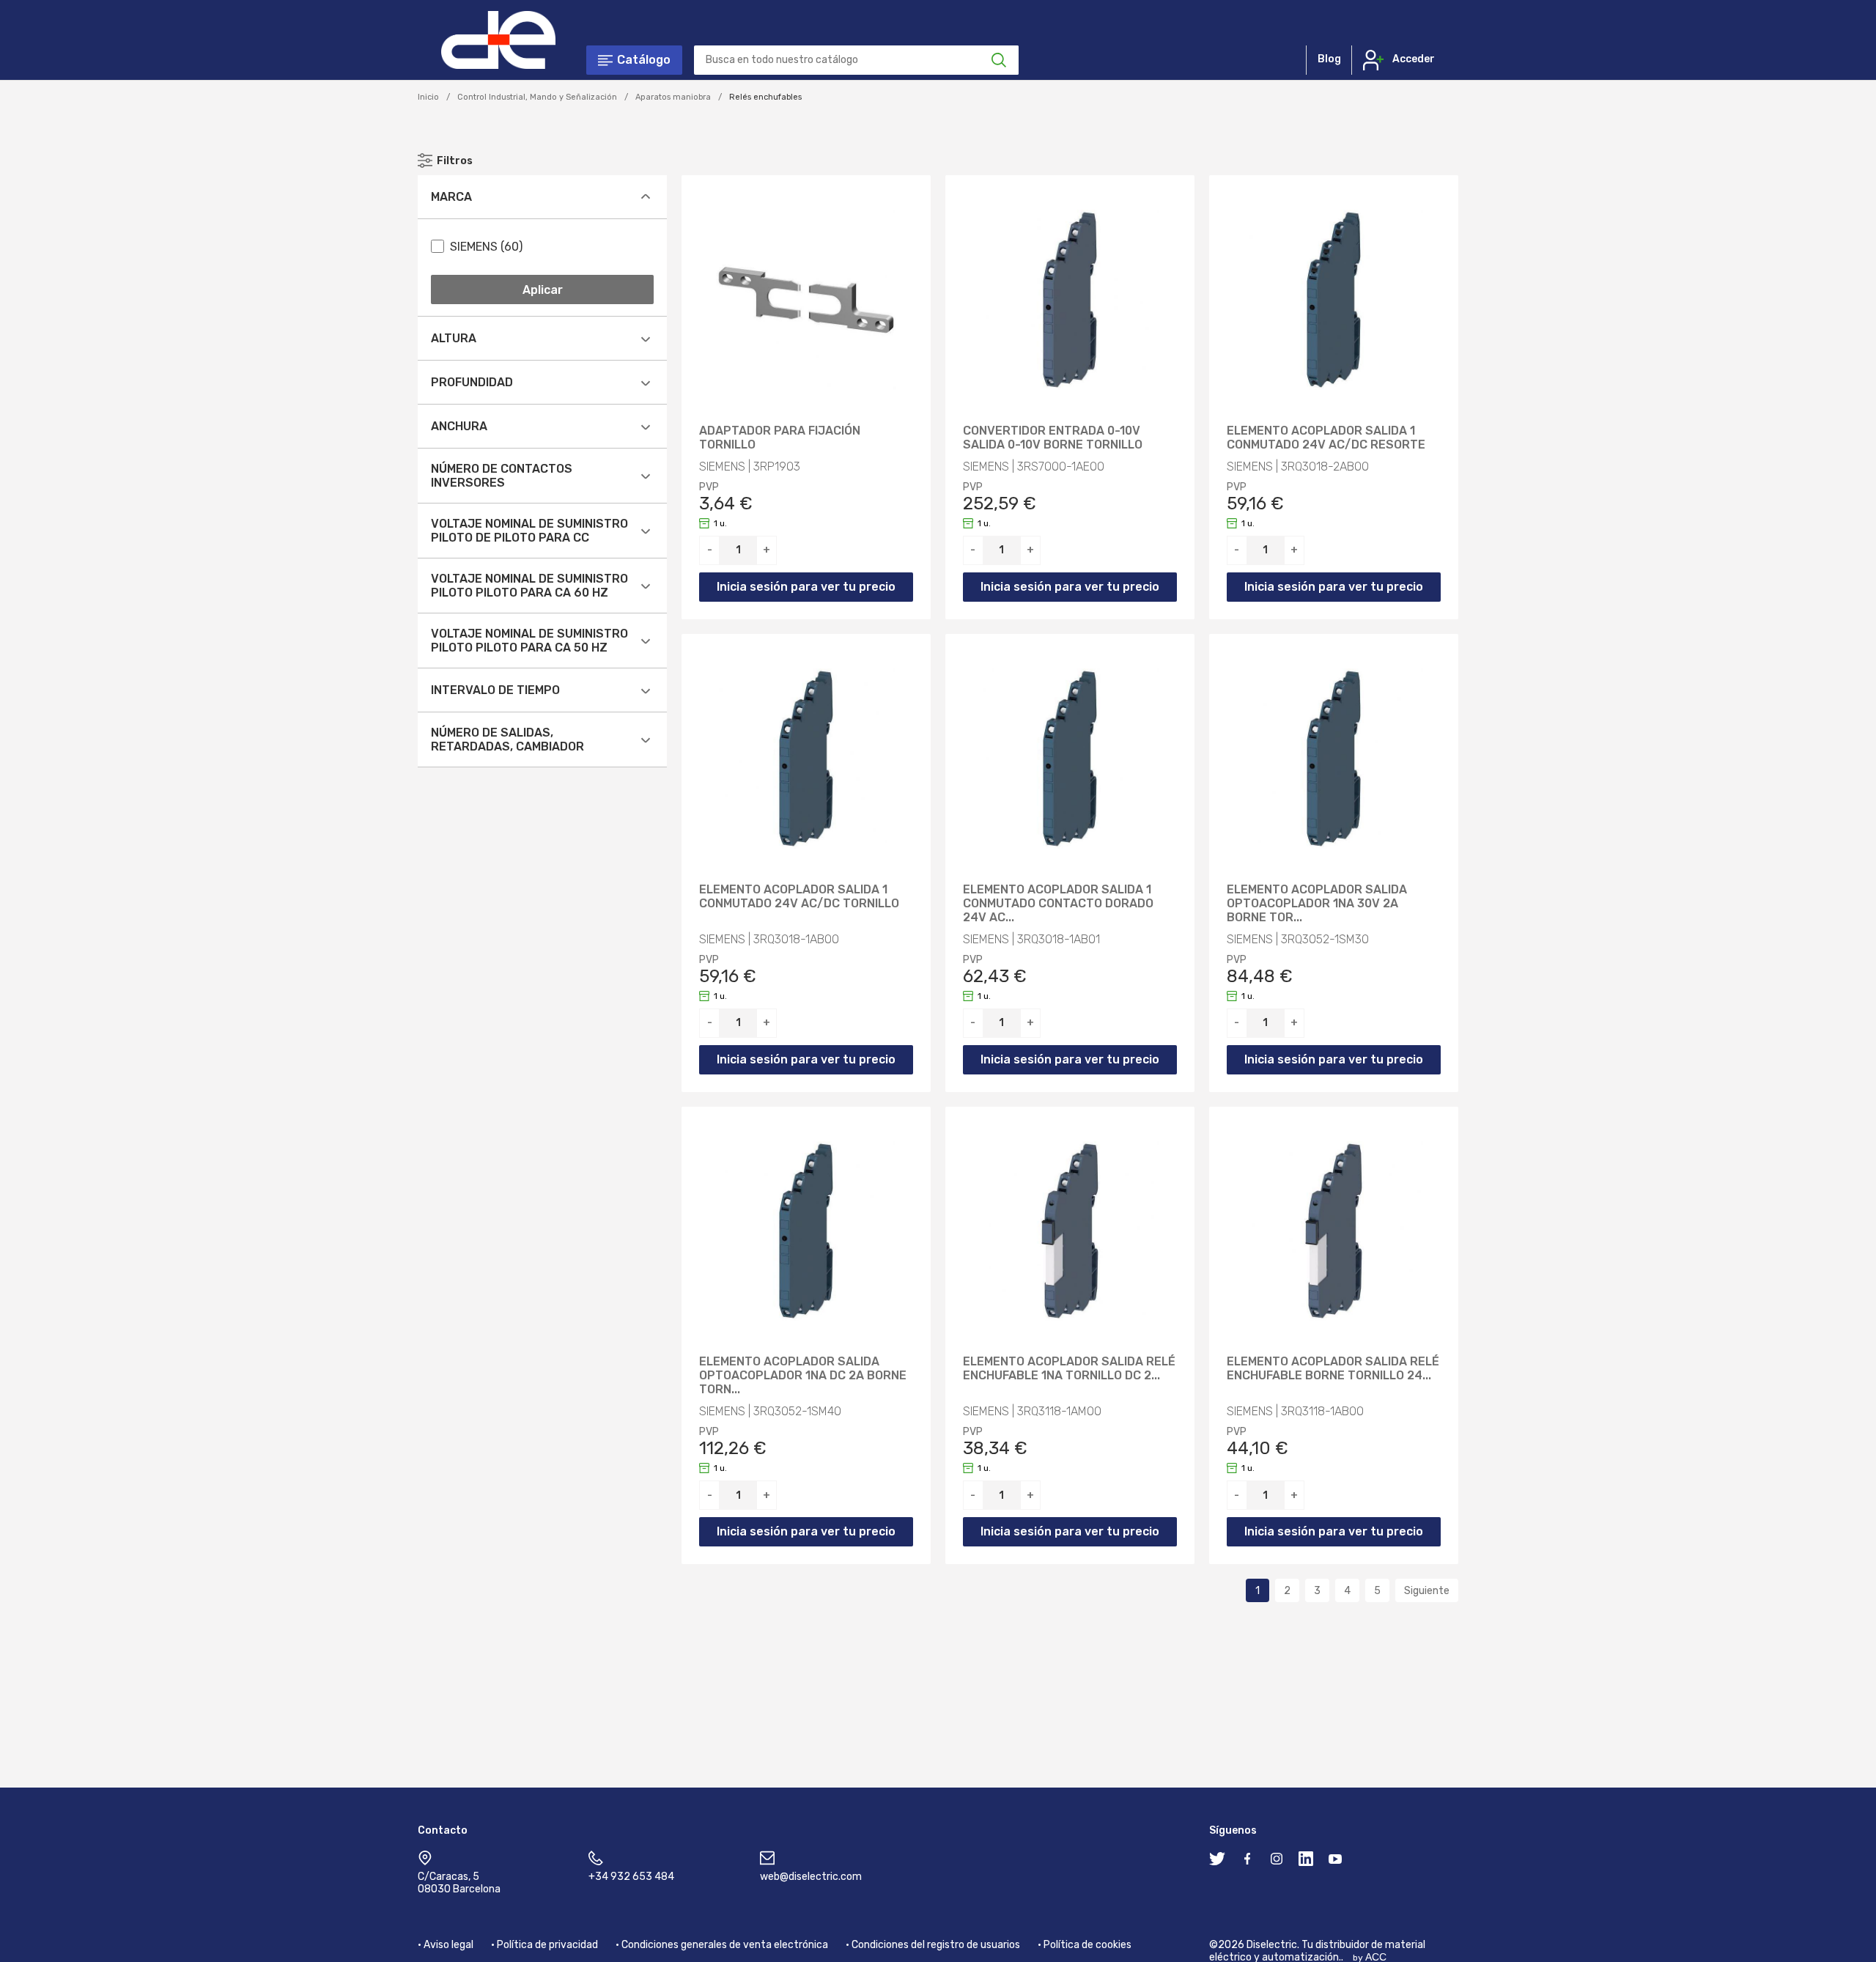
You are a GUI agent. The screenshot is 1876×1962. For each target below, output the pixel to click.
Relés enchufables (765, 97)
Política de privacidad (547, 1945)
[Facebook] (1247, 1862)
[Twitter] (1217, 1862)
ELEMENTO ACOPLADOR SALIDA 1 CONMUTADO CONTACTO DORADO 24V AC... (1058, 904)
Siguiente (1427, 1591)
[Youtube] (1335, 1862)
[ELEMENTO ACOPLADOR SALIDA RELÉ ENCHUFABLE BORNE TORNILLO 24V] (1334, 1231)
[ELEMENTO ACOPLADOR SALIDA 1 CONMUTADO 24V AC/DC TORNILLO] (806, 759)
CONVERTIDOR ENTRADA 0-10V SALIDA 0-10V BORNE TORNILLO (1053, 438)
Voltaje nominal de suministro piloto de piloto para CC (529, 531)
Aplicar (543, 290)
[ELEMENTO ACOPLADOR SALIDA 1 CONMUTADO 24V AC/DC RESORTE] (1334, 300)
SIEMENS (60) (486, 247)
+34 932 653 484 (631, 1877)
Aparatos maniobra (673, 97)
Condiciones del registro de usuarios (936, 1945)
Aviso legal (448, 1945)
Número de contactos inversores (502, 476)
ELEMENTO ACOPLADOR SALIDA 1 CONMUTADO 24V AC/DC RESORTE (1326, 438)
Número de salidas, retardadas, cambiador (507, 740)
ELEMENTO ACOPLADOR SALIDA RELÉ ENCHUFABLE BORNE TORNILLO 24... (1333, 1369)
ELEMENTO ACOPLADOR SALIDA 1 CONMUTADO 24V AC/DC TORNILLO (799, 897)
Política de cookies (1087, 1945)
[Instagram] (1277, 1862)
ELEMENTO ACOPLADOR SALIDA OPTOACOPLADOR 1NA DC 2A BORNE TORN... (803, 1376)
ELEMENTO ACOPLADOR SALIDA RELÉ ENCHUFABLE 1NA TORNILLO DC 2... (1069, 1369)
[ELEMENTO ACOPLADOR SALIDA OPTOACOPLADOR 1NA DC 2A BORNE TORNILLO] (806, 1231)
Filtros (455, 161)
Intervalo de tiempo (495, 690)
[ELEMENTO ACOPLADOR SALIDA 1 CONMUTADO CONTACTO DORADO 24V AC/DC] (1070, 759)
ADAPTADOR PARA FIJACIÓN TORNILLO (780, 438)
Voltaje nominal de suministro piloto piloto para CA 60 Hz (529, 586)
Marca (451, 197)
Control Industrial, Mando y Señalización (537, 97)
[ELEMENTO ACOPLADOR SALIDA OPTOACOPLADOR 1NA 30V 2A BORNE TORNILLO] (1334, 759)
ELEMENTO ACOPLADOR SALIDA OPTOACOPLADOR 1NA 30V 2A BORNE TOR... (1317, 904)
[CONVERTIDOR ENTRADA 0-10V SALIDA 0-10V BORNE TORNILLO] (1070, 300)
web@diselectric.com (811, 1877)
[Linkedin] (1306, 1862)
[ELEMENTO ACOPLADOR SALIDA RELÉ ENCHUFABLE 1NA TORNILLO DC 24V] (1070, 1231)
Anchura (459, 426)
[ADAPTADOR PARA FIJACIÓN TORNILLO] (806, 300)
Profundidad (472, 382)
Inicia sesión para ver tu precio (806, 587)
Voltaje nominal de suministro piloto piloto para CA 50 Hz (529, 641)
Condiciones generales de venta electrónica (725, 1945)
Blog (1329, 59)
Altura (454, 338)
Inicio (428, 97)
